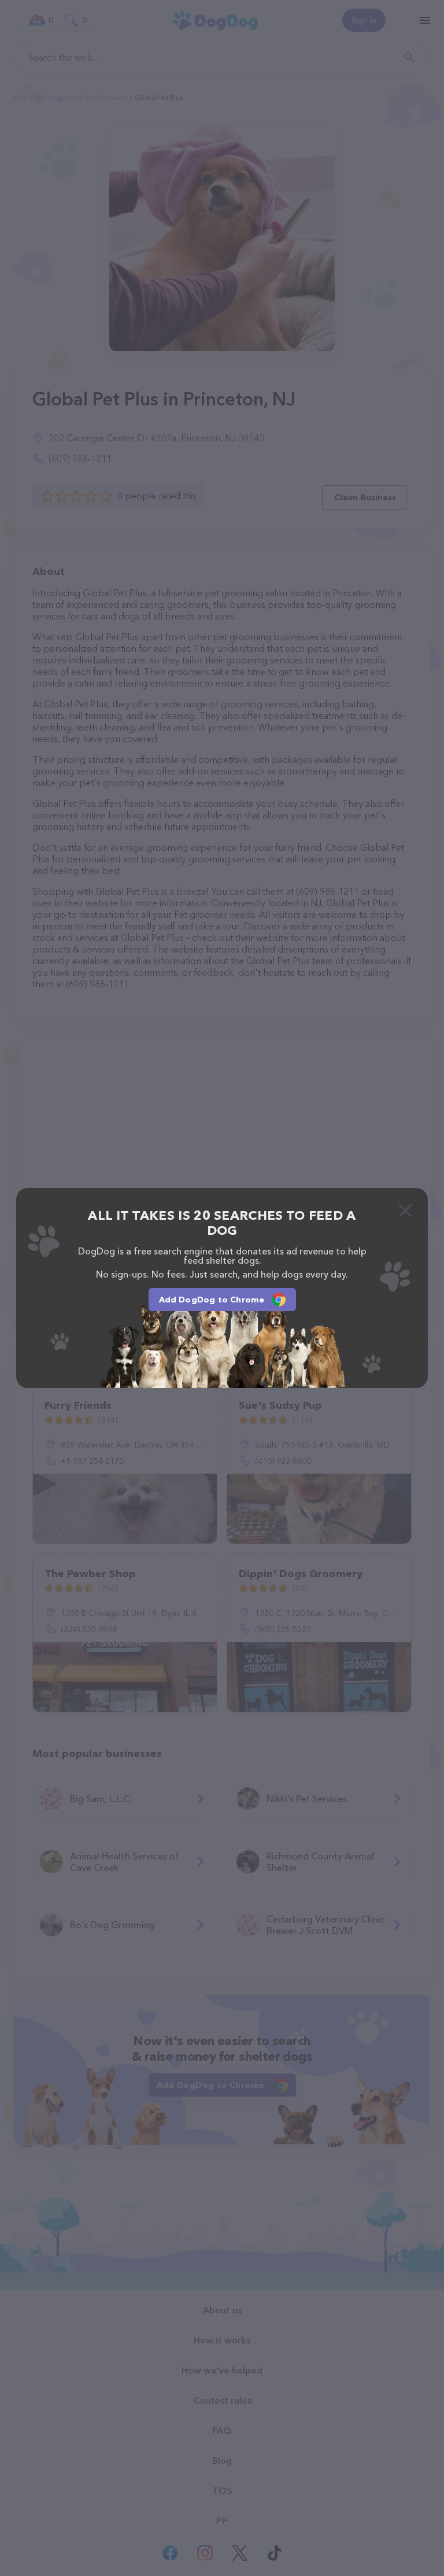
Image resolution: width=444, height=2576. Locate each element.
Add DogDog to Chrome (212, 1300)
